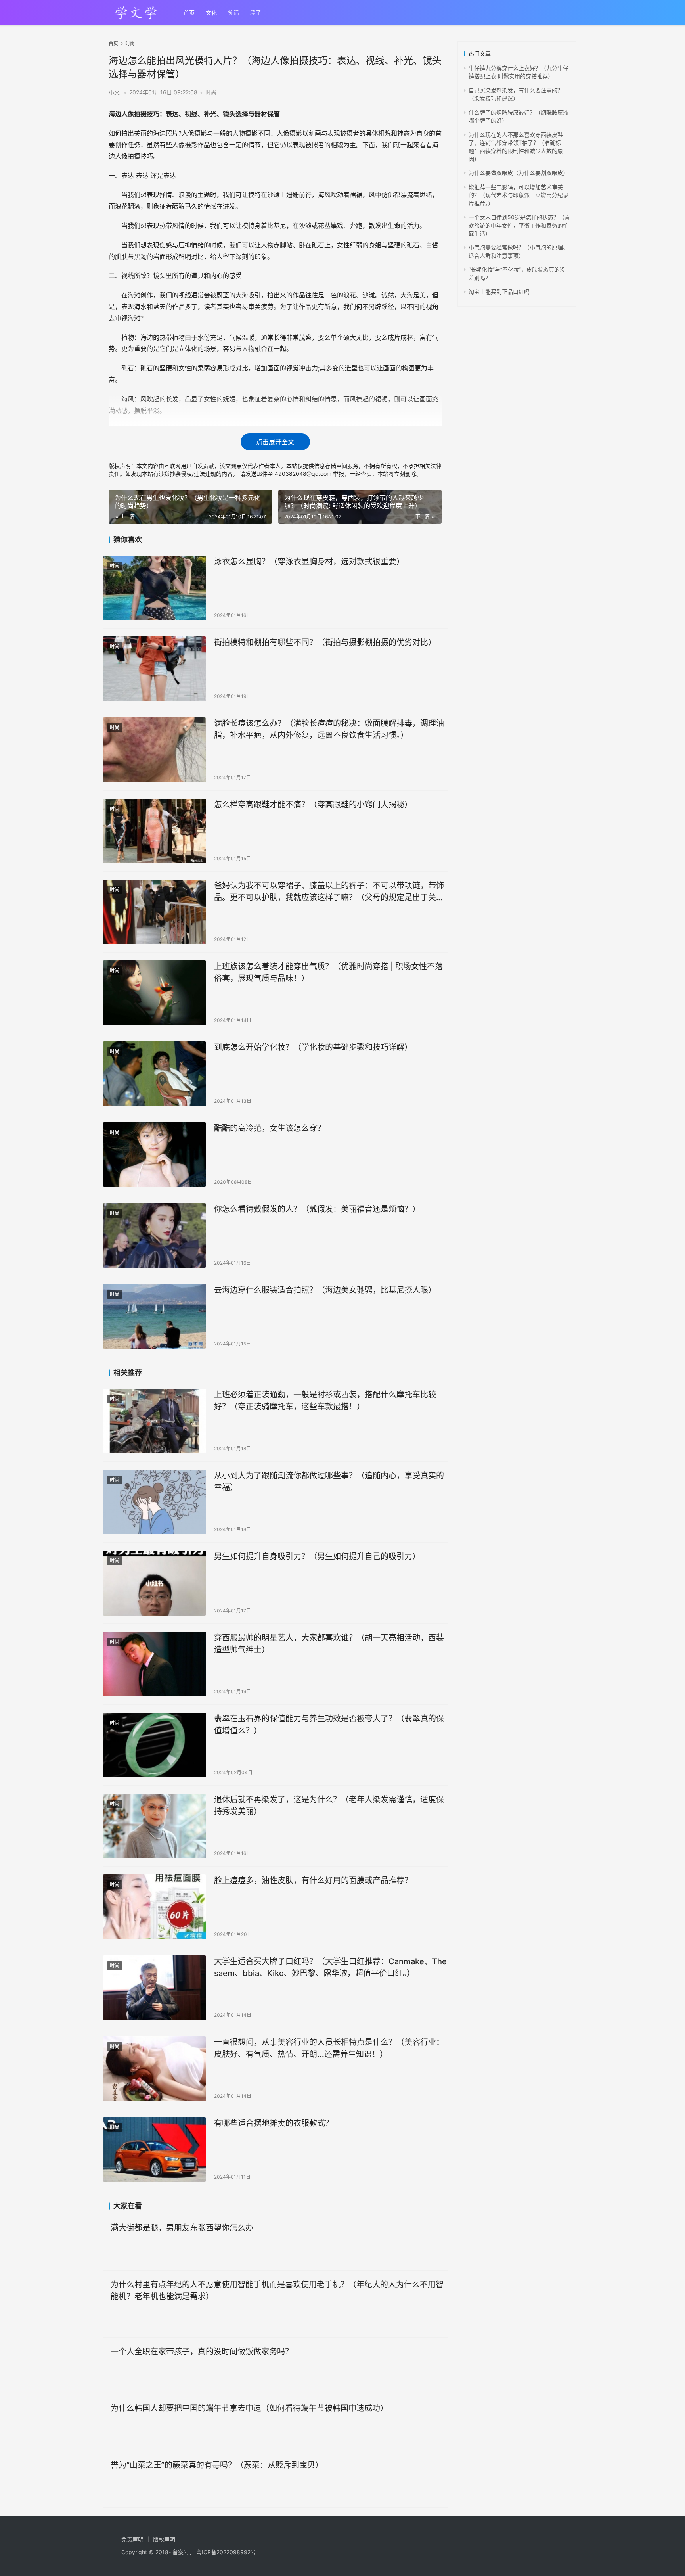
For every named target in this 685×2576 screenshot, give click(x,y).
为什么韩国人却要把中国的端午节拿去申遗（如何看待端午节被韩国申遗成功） (249, 2408)
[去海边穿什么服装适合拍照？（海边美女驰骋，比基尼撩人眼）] (154, 1316)
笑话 (233, 12)
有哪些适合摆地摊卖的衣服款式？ (274, 2123)
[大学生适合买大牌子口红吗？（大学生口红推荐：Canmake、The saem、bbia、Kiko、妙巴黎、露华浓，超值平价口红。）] (154, 1988)
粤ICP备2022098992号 (226, 2552)
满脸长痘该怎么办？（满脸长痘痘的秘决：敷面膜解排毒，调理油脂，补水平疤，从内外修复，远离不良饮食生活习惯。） (329, 729)
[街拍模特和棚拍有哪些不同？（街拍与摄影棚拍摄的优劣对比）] (154, 669)
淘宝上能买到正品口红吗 (499, 292)
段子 (256, 12)
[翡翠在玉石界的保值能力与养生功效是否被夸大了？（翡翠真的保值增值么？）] (154, 1745)
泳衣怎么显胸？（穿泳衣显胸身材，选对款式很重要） (309, 562)
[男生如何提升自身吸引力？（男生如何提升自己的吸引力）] (154, 1583)
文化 (211, 12)
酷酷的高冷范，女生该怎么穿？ (270, 1128)
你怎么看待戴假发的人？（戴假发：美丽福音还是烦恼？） (317, 1209)
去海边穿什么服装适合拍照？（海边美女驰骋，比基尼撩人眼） (325, 1290)
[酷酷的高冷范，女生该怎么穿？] (154, 1155)
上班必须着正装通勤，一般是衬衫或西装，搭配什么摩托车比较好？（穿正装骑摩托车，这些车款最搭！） (325, 1400)
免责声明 (132, 2539)
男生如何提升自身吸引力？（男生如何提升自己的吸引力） (317, 1556)
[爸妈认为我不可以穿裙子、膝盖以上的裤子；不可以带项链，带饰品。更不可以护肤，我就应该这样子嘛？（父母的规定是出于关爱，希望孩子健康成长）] (154, 912)
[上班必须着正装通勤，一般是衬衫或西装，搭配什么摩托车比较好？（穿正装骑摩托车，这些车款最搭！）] (154, 1421)
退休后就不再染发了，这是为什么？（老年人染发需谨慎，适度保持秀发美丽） (329, 1805)
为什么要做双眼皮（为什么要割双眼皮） (519, 173)
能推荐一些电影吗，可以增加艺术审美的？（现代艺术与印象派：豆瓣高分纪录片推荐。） (519, 195)
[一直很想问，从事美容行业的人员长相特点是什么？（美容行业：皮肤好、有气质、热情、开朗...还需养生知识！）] (154, 2069)
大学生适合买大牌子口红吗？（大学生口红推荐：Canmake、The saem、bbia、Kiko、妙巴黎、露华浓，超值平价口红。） (330, 1967)
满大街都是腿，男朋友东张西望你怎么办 (182, 2228)
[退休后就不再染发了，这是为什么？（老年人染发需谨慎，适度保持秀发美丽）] (154, 1826)
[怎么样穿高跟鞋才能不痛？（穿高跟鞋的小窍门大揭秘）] (154, 831)
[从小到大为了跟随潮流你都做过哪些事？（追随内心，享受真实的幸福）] (154, 1502)
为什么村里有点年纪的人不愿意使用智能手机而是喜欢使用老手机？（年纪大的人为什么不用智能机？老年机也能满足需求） (277, 2290)
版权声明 (164, 2539)
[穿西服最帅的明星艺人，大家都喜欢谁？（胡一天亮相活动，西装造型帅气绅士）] (154, 1664)
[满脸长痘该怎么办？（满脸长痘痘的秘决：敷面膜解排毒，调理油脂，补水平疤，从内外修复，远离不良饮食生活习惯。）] (154, 750)
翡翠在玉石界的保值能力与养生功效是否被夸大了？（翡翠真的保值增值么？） (329, 1724)
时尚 (211, 92)
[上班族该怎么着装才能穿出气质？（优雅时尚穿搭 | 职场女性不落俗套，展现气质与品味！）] (154, 993)
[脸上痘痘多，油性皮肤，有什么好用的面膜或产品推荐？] (154, 1907)
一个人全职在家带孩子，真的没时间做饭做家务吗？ (202, 2352)
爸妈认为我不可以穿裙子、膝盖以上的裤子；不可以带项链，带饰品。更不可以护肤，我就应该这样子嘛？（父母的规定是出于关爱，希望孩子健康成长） (329, 891)
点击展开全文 (275, 442)
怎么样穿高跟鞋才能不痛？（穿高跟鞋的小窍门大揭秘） (313, 805)
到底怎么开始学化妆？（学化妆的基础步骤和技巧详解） (313, 1047)
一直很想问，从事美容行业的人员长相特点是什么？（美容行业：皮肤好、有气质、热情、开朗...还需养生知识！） (329, 2048)
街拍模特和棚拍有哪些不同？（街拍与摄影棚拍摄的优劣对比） (325, 642)
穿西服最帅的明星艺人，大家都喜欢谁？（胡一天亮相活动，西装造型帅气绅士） (329, 1644)
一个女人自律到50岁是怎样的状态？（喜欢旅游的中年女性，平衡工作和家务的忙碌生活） (519, 225)
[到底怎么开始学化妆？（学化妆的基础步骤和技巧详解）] (154, 1074)
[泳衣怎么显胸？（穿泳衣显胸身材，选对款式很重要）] (154, 588)
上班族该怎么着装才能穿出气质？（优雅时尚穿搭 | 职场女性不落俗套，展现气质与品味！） (328, 972)
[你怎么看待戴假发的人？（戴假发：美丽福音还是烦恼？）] (154, 1235)
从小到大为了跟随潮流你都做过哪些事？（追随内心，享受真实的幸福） (329, 1481)
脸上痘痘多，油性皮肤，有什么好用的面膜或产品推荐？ (313, 1880)
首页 (189, 12)
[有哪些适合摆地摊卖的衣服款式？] (154, 2150)
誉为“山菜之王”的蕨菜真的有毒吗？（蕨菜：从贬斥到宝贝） (217, 2465)
